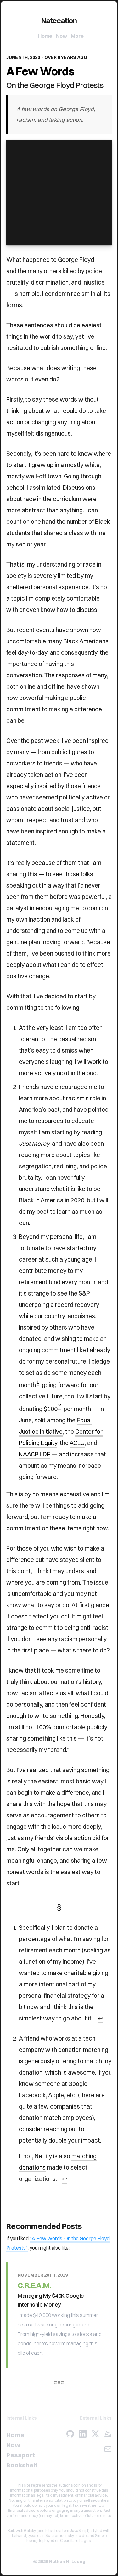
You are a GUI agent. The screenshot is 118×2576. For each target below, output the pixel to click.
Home (45, 36)
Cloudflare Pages (75, 2541)
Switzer (52, 2536)
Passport (21, 2455)
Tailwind (19, 2536)
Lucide (81, 2536)
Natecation (59, 20)
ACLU (77, 1443)
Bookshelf (22, 2465)
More (77, 36)
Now (62, 36)
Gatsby (30, 2531)
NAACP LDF (35, 1454)
